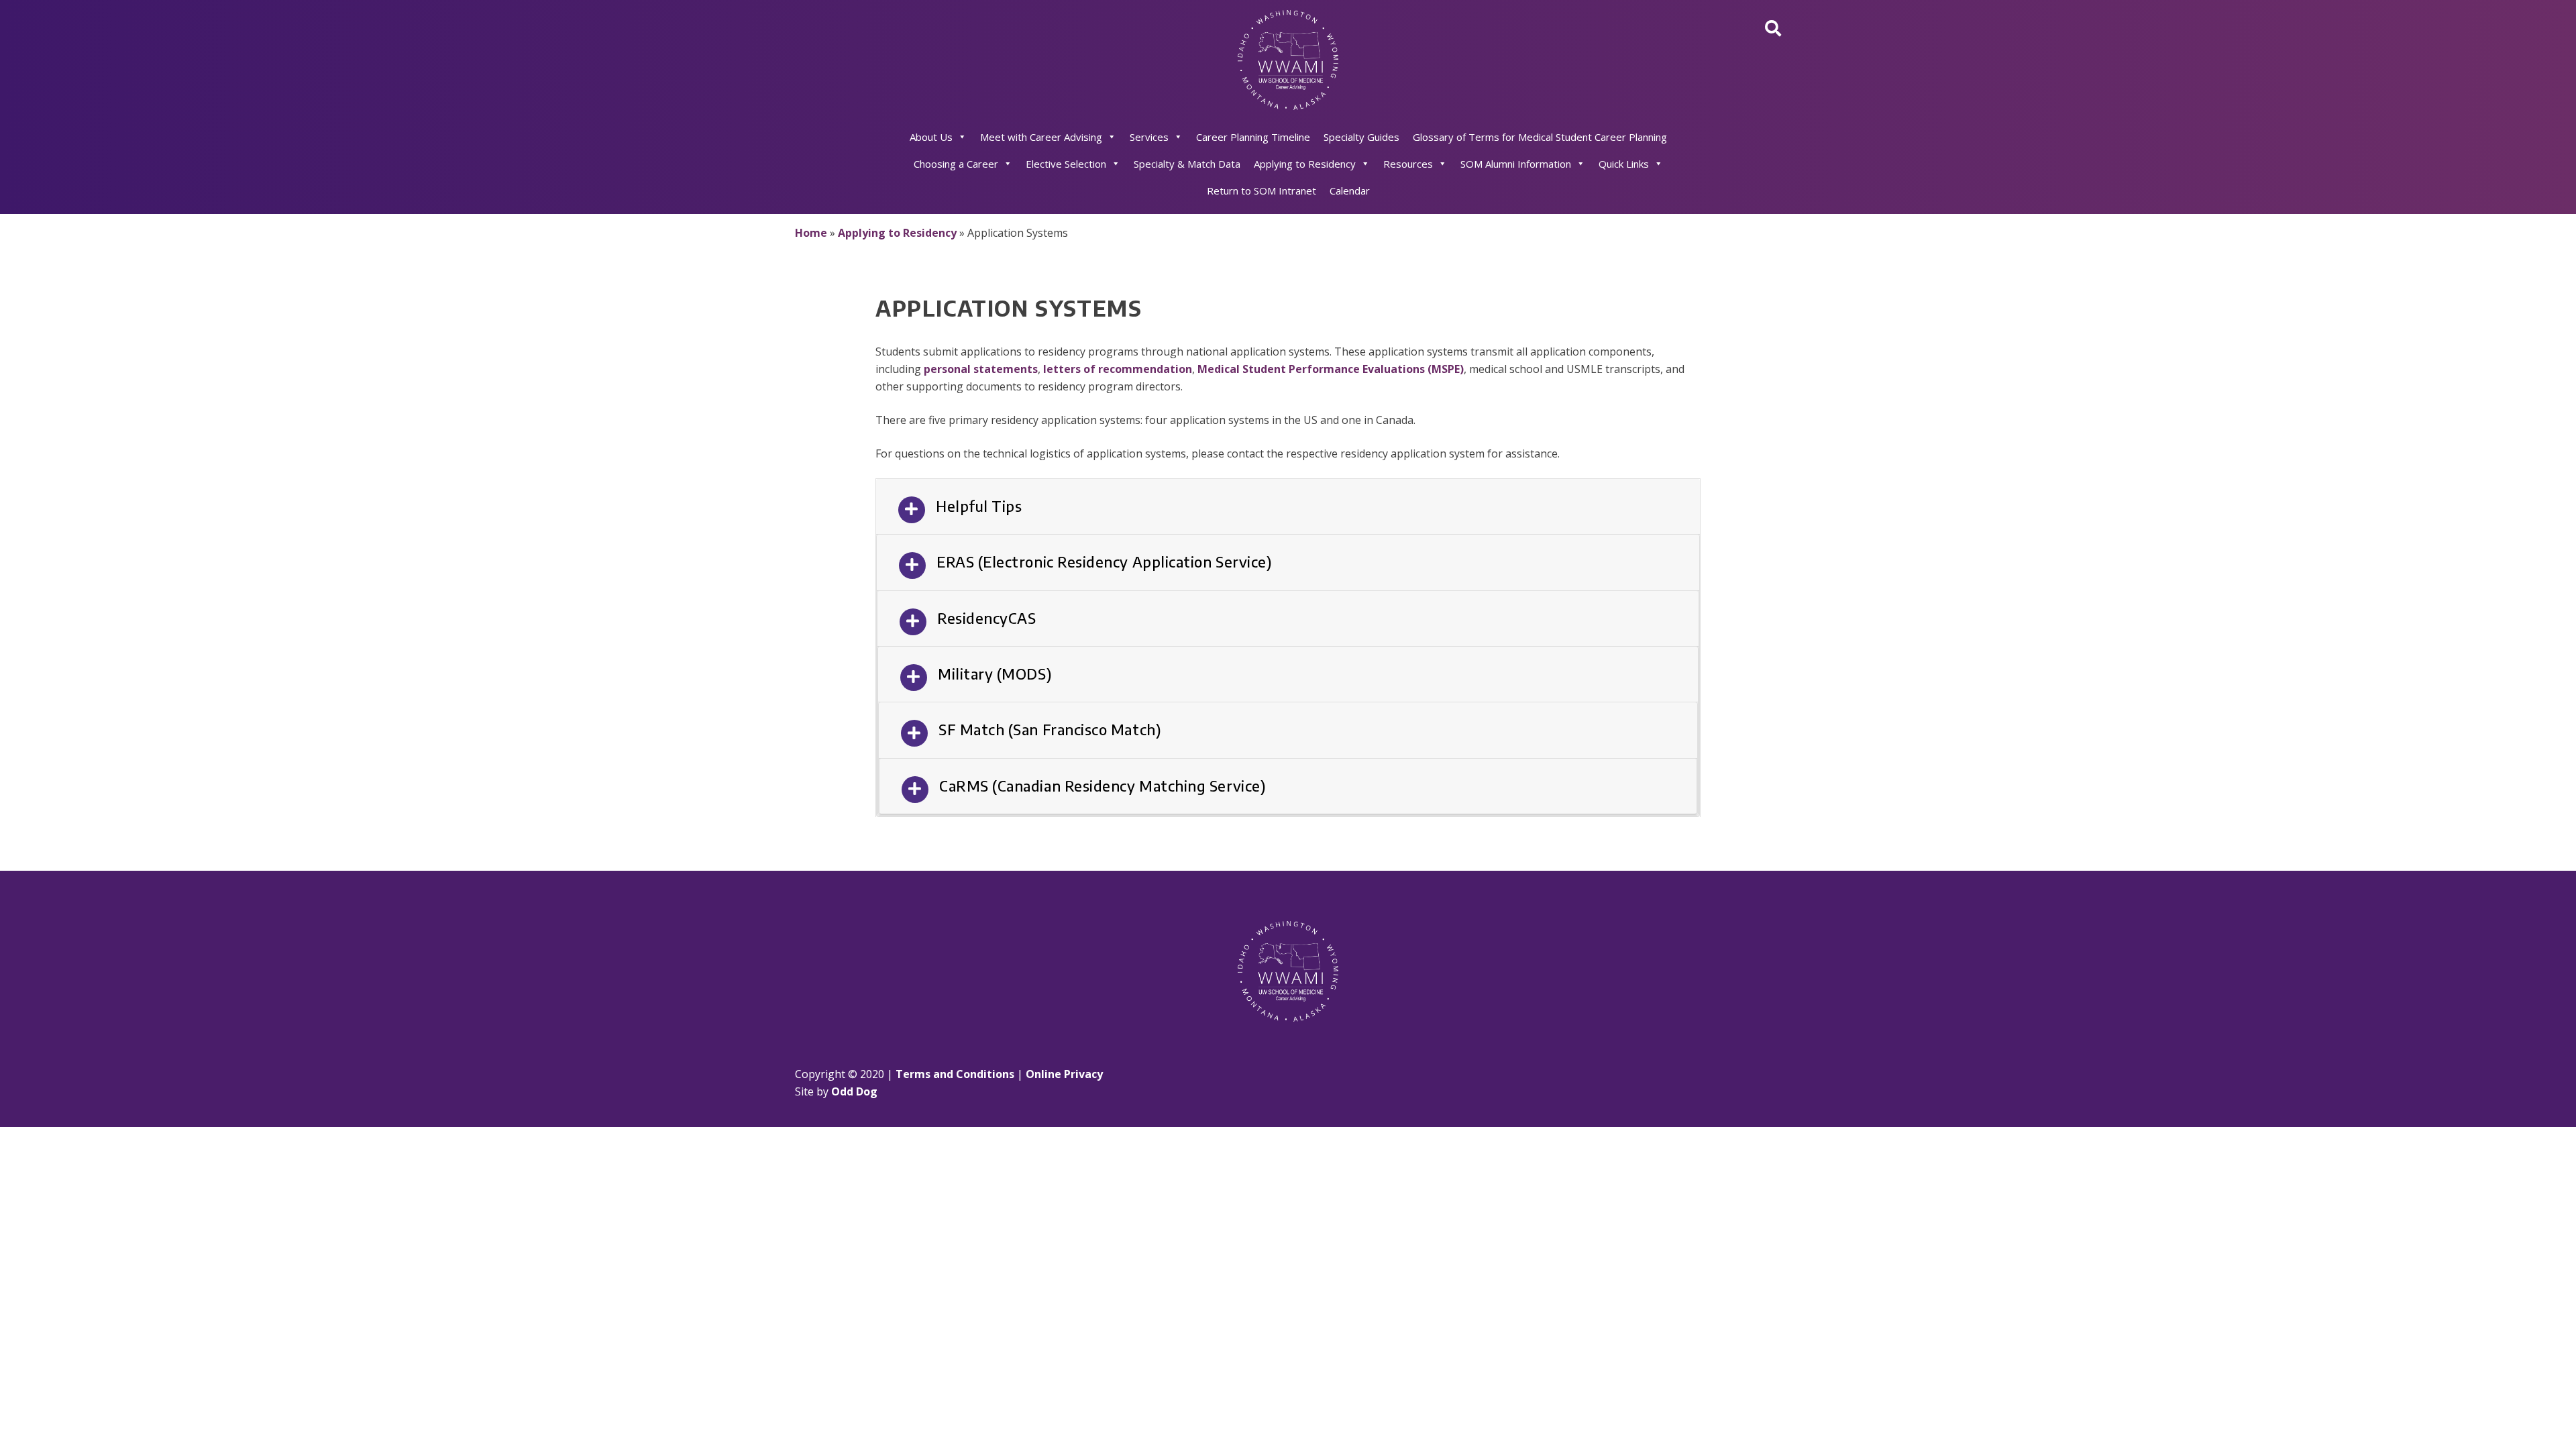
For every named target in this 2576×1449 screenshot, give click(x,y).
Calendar (1350, 191)
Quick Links (1624, 164)
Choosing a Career (956, 164)
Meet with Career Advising (1041, 137)
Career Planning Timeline (1253, 137)
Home (811, 233)
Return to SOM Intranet (1262, 191)
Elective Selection (1066, 164)
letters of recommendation (1118, 369)
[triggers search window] (1773, 28)
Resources (1408, 164)
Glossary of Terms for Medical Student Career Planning (1540, 137)
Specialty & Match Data (1187, 164)
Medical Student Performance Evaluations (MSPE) (1331, 369)
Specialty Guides (1361, 137)
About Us (931, 137)
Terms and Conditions (955, 1074)
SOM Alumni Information (1516, 164)
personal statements (981, 369)
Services (1149, 137)
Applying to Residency (1305, 164)
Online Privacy (1064, 1074)
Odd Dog (854, 1091)
